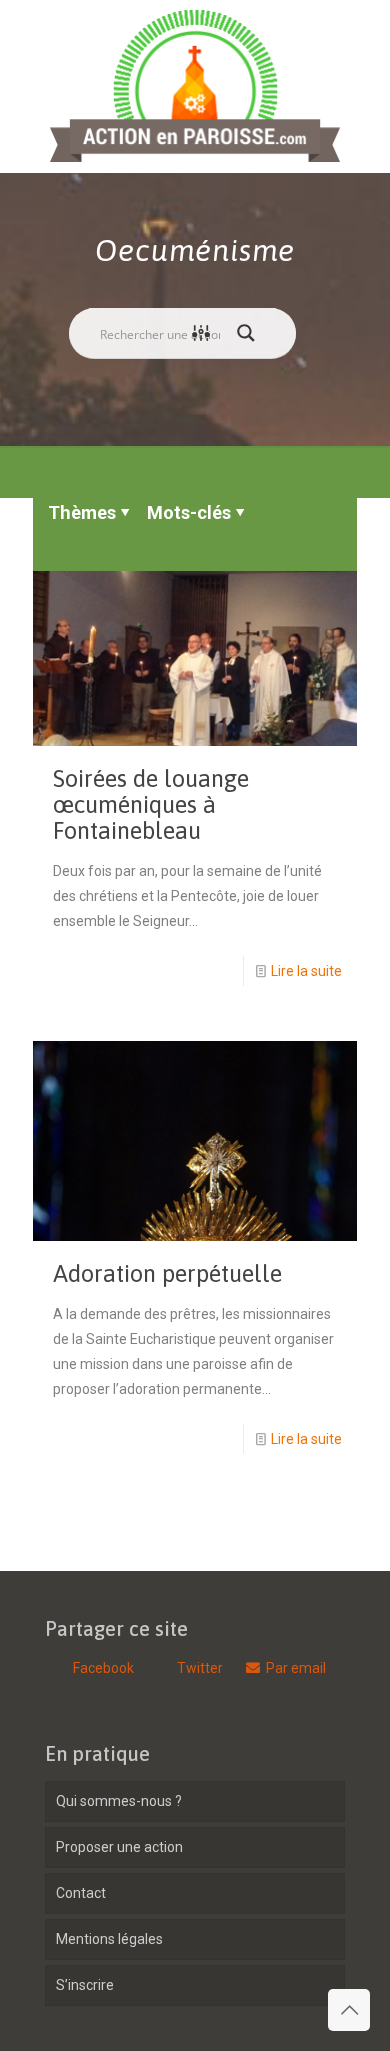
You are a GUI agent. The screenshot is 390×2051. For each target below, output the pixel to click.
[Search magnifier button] (251, 333)
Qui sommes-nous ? (119, 1801)
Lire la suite (306, 971)
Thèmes (82, 512)
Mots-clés (189, 512)
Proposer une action (119, 1847)
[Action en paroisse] (195, 86)
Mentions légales (109, 1939)
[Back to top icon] (349, 2010)
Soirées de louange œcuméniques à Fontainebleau (151, 804)
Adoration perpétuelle (167, 1273)
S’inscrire (85, 1985)
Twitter (200, 1668)
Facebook (102, 1668)
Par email (296, 1668)
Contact (81, 1893)
